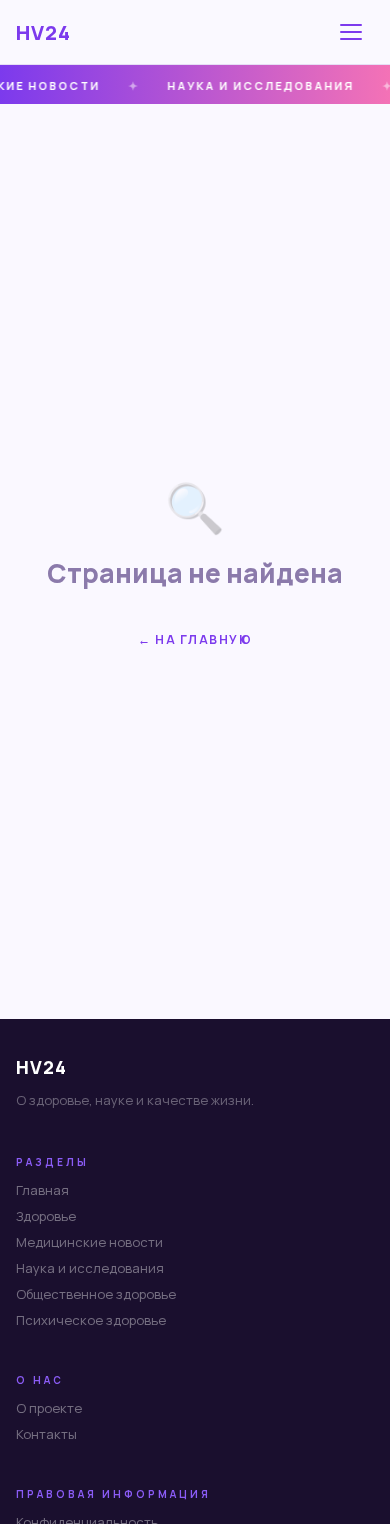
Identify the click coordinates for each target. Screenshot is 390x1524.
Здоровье (46, 1216)
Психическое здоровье (91, 1320)
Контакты (46, 1434)
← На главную (195, 639)
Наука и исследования (90, 1268)
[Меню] (354, 32)
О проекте (49, 1408)
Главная (42, 1190)
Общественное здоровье (96, 1294)
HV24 (43, 32)
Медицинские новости (89, 1242)
